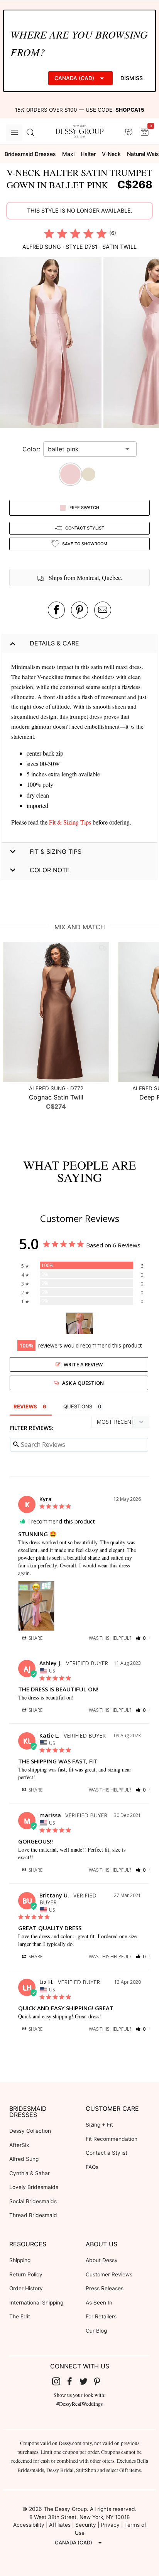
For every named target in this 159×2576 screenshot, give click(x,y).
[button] (52, 344)
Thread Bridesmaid (33, 2215)
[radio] (49, 233)
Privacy (110, 2525)
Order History (26, 2288)
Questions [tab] (78, 1406)
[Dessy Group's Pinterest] (100, 2381)
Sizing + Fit (99, 2125)
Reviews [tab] (25, 1406)
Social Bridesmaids (33, 2201)
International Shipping (36, 2303)
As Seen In (99, 2303)
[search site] (30, 133)
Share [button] (35, 1638)
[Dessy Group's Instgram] (59, 2381)
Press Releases (105, 2288)
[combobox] (84, 449)
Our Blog (96, 2331)
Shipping (20, 2260)
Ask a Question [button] (83, 1383)
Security (86, 2525)
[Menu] (14, 133)
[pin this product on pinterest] (79, 610)
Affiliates (60, 2525)
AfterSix (19, 2145)
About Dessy (102, 2260)
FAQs (92, 2167)
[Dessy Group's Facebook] (73, 2381)
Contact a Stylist (107, 2153)
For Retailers (101, 2316)
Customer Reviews (109, 2274)
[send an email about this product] (103, 610)
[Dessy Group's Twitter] (86, 2381)
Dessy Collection (30, 2131)
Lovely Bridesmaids (34, 2187)
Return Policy (26, 2274)
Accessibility (29, 2525)
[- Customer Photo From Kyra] (79, 1323)
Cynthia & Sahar (30, 2173)
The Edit (20, 2316)
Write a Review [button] (83, 1364)
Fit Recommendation (112, 2139)
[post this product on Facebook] (56, 610)
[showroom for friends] (129, 132)
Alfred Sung (24, 2159)
